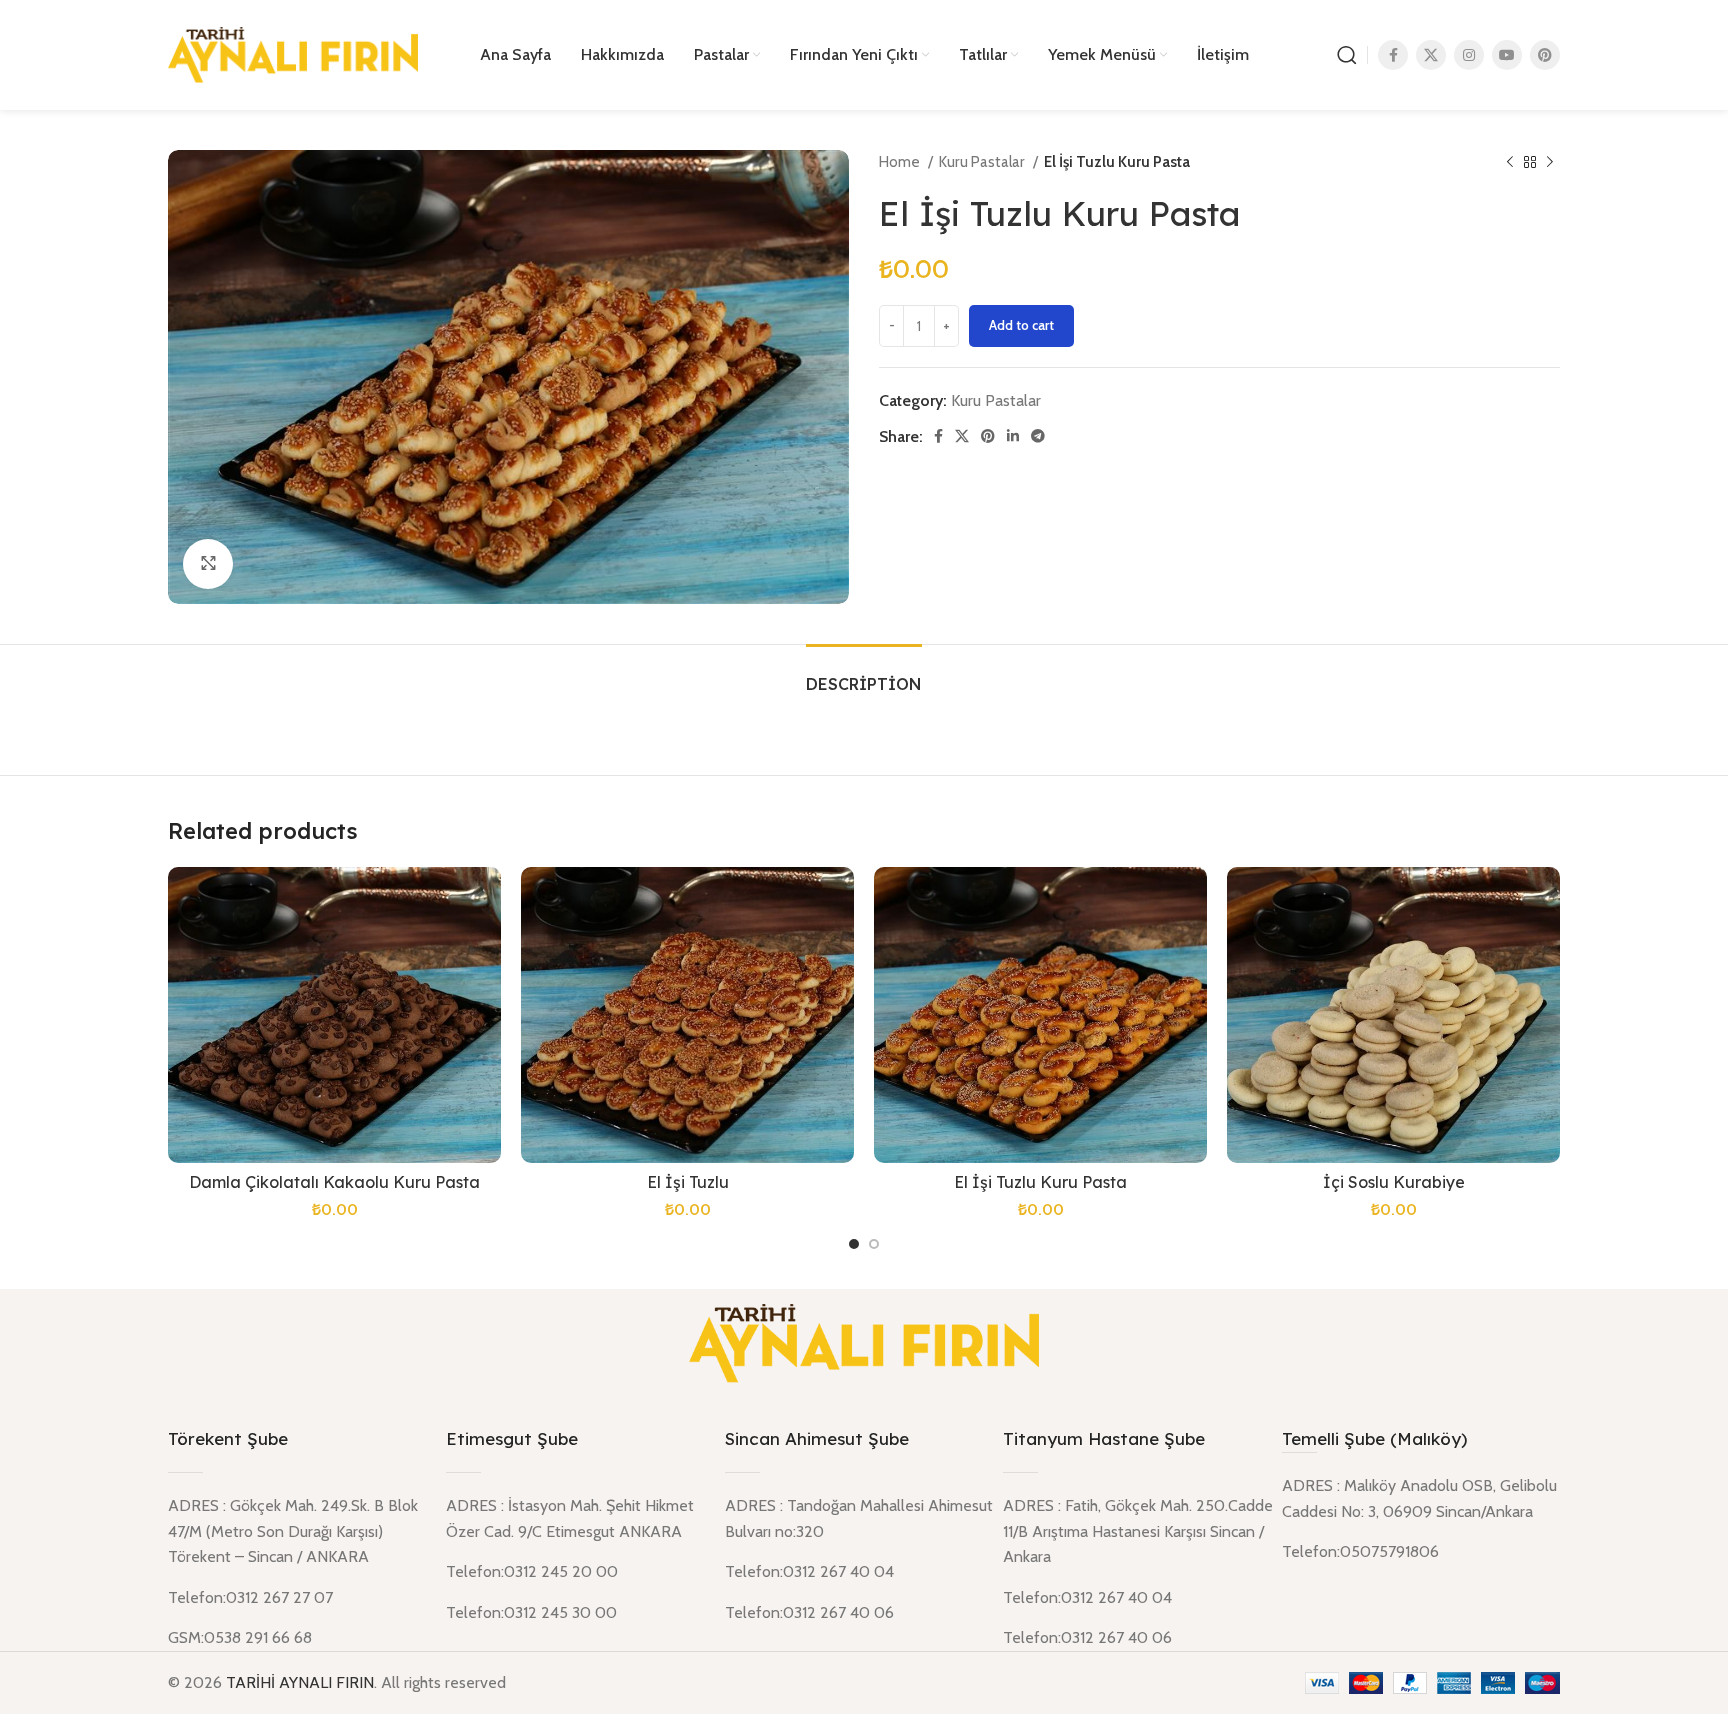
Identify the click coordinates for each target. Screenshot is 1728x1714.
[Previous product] (1510, 162)
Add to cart (1021, 325)
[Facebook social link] (1393, 55)
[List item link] (1421, 1552)
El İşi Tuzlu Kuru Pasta (1040, 1182)
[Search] (1347, 55)
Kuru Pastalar (983, 161)
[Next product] (1550, 162)
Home (901, 161)
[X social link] (1431, 55)
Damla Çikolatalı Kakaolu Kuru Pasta (334, 1182)
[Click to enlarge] (208, 564)
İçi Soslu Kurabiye (1394, 1182)
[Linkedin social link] (1013, 436)
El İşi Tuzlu (688, 1182)
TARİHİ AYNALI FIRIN (300, 1682)
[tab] (864, 674)
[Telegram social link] (1038, 436)
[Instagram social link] (1469, 55)
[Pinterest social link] (1545, 55)
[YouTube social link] (1507, 55)
